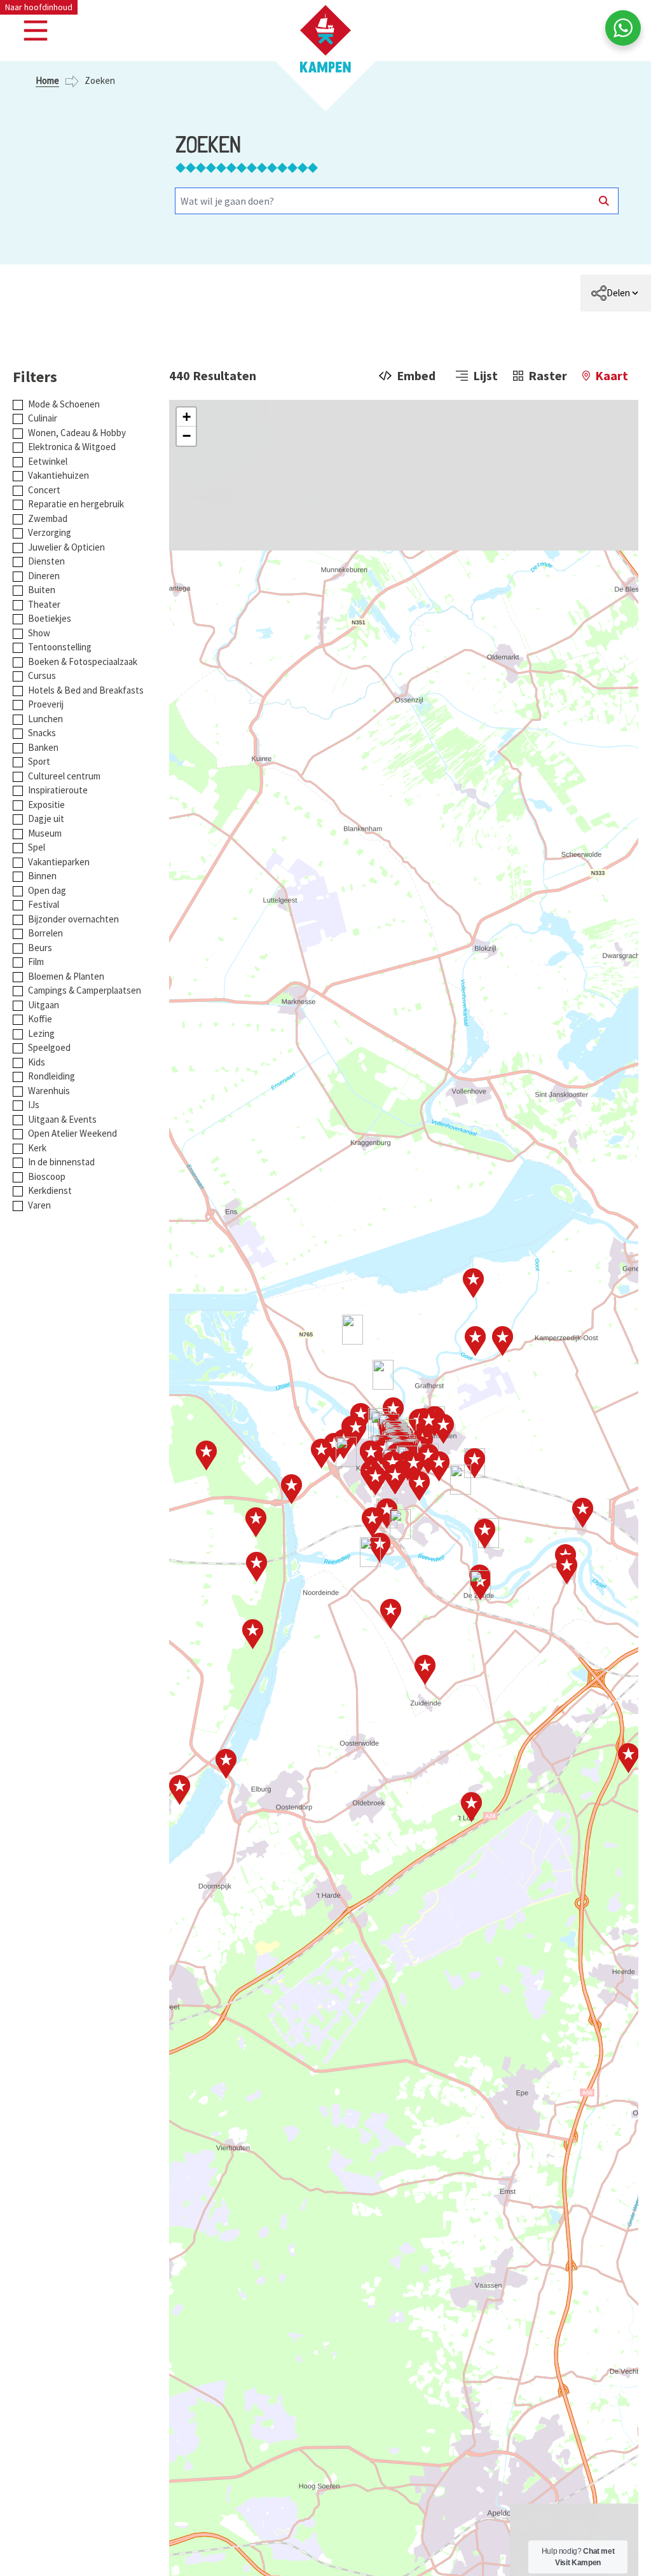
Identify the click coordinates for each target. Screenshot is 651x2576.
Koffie (40, 1019)
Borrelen (45, 933)
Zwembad (48, 518)
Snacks (42, 733)
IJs (34, 1105)
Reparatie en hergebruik (76, 504)
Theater (44, 604)
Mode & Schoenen (64, 404)
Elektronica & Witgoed (72, 447)
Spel (37, 847)
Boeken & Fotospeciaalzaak (83, 661)
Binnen (42, 876)
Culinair (43, 418)
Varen (39, 1205)
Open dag (47, 890)
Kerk (37, 1148)
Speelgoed (49, 1047)
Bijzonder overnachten (73, 919)
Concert (44, 490)
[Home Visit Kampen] (325, 39)
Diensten (46, 561)
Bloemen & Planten (66, 976)
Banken (43, 747)
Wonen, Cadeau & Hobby (77, 433)
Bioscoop (47, 1176)
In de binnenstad (61, 1162)
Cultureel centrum (64, 776)
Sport (39, 761)
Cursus (42, 675)
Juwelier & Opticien (66, 547)
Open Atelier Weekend (72, 1133)
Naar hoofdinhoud (39, 7)
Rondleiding (51, 1076)
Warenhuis (49, 1091)
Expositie (46, 805)
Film (36, 962)
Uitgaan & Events (62, 1119)
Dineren (44, 576)
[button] (186, 417)
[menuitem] (616, 293)
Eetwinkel (48, 461)
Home (47, 80)
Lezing (41, 1033)
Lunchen (45, 719)
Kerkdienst (50, 1190)
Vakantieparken (59, 862)
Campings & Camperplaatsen (85, 990)
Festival (44, 904)
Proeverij (46, 704)
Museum (45, 833)
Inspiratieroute (58, 790)
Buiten (42, 590)
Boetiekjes (50, 618)
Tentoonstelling (60, 647)
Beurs (40, 948)
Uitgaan (44, 1005)
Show (39, 633)
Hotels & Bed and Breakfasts (86, 690)
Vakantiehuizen (58, 475)
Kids (37, 1062)
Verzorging (50, 532)
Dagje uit (46, 819)
